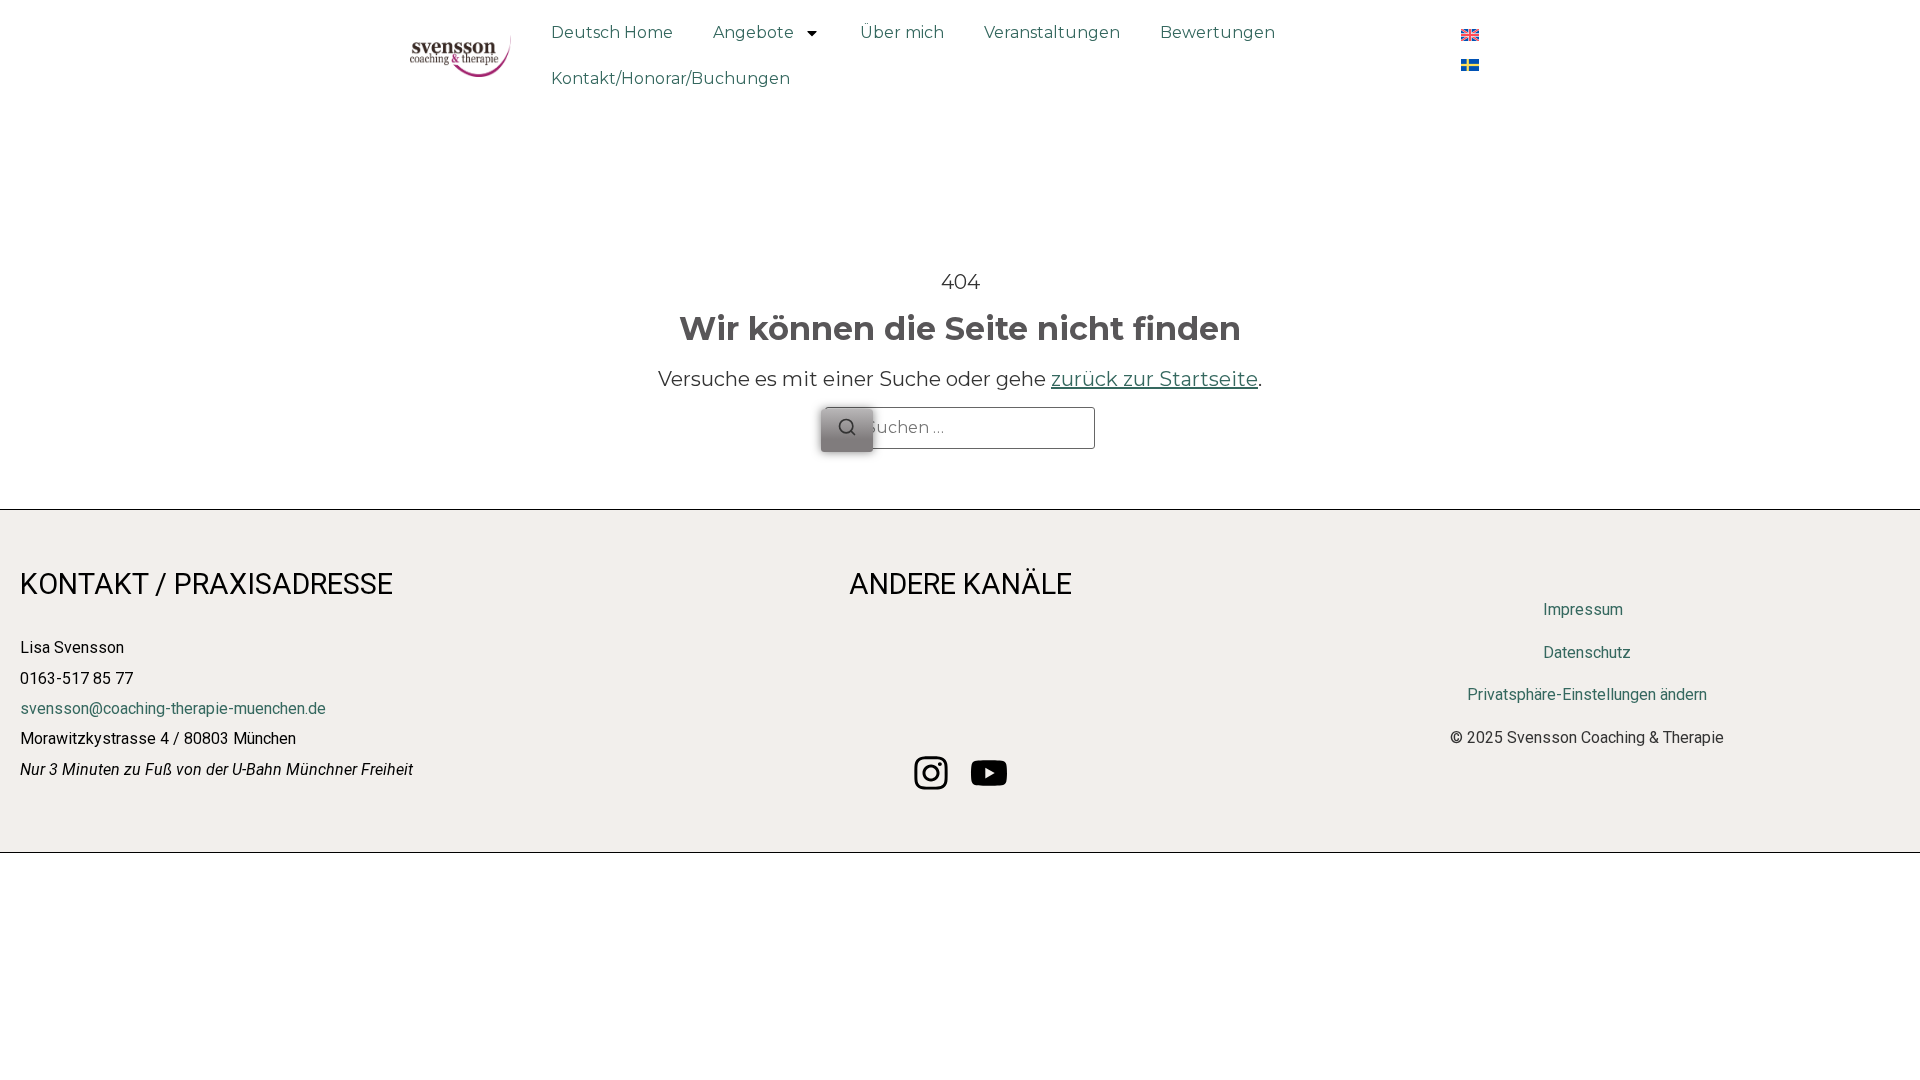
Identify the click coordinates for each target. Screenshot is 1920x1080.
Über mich (902, 32)
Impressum (1583, 609)
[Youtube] (989, 773)
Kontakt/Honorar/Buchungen (670, 78)
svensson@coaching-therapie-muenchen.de (173, 708)
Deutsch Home (612, 32)
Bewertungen (1217, 32)
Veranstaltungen (1052, 32)
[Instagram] (931, 773)
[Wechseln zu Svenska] (1470, 63)
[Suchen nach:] (960, 428)
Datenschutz (1587, 652)
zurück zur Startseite (1154, 379)
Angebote (753, 32)
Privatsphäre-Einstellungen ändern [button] (1587, 694)
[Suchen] (847, 430)
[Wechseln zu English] (1470, 33)
